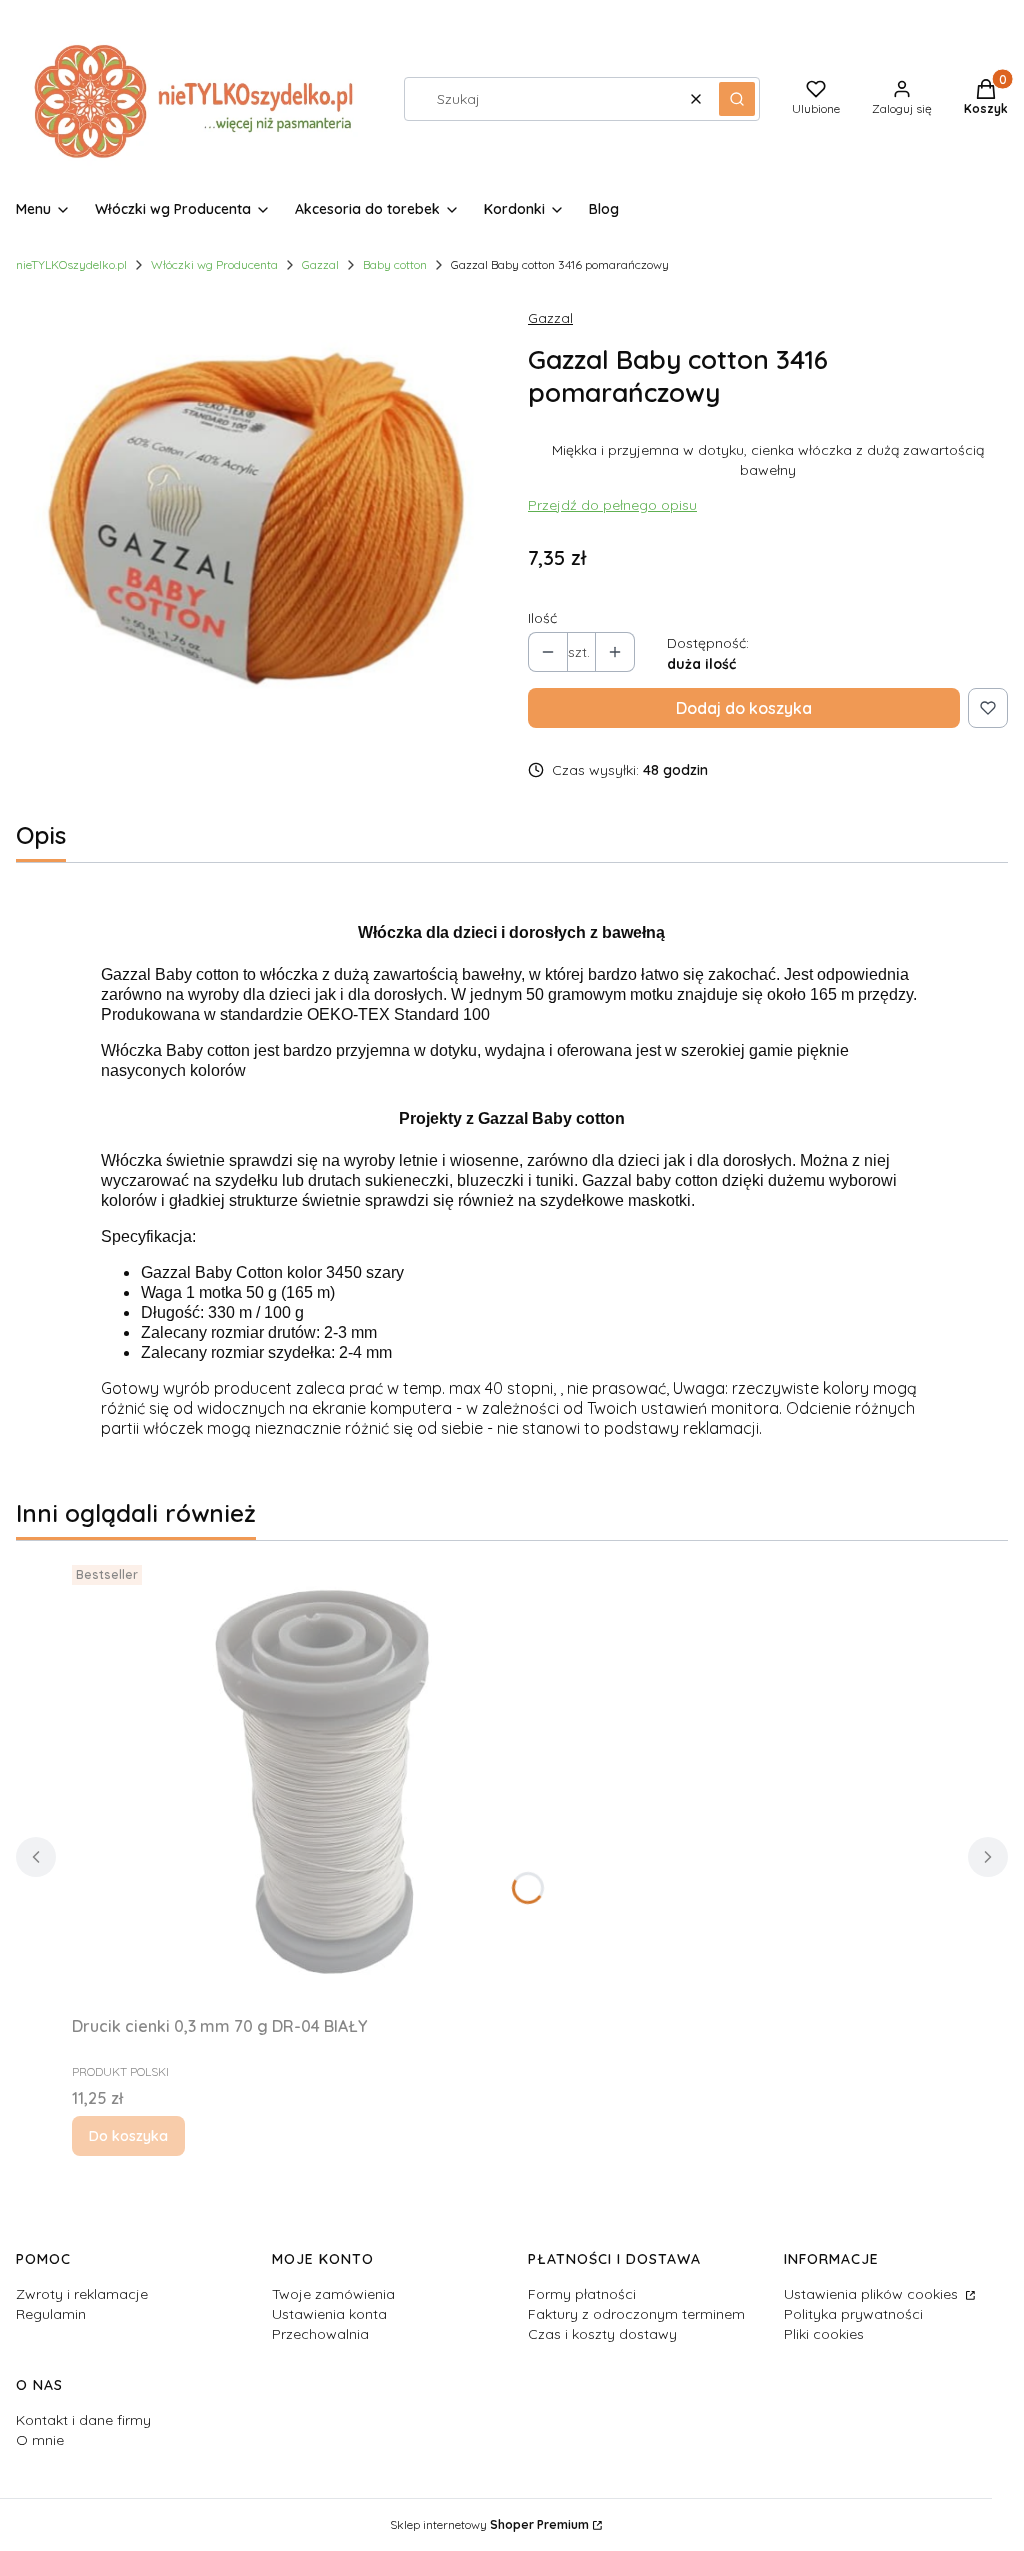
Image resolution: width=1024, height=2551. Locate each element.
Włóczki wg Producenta (214, 264)
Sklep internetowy (489, 2524)
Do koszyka (128, 2136)
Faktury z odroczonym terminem (636, 2314)
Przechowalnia (320, 2334)
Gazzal (320, 264)
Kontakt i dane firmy (83, 2420)
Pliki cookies (824, 2334)
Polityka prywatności (853, 2314)
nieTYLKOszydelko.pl (71, 264)
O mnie (40, 2440)
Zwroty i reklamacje (82, 2294)
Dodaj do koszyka (744, 708)
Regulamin (51, 2314)
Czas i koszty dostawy (602, 2334)
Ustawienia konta (329, 2314)
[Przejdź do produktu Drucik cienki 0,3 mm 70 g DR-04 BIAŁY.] (322, 1782)
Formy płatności (582, 2294)
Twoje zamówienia (333, 2294)
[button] (737, 99)
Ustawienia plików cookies (873, 2294)
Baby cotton (395, 264)
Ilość (542, 618)
